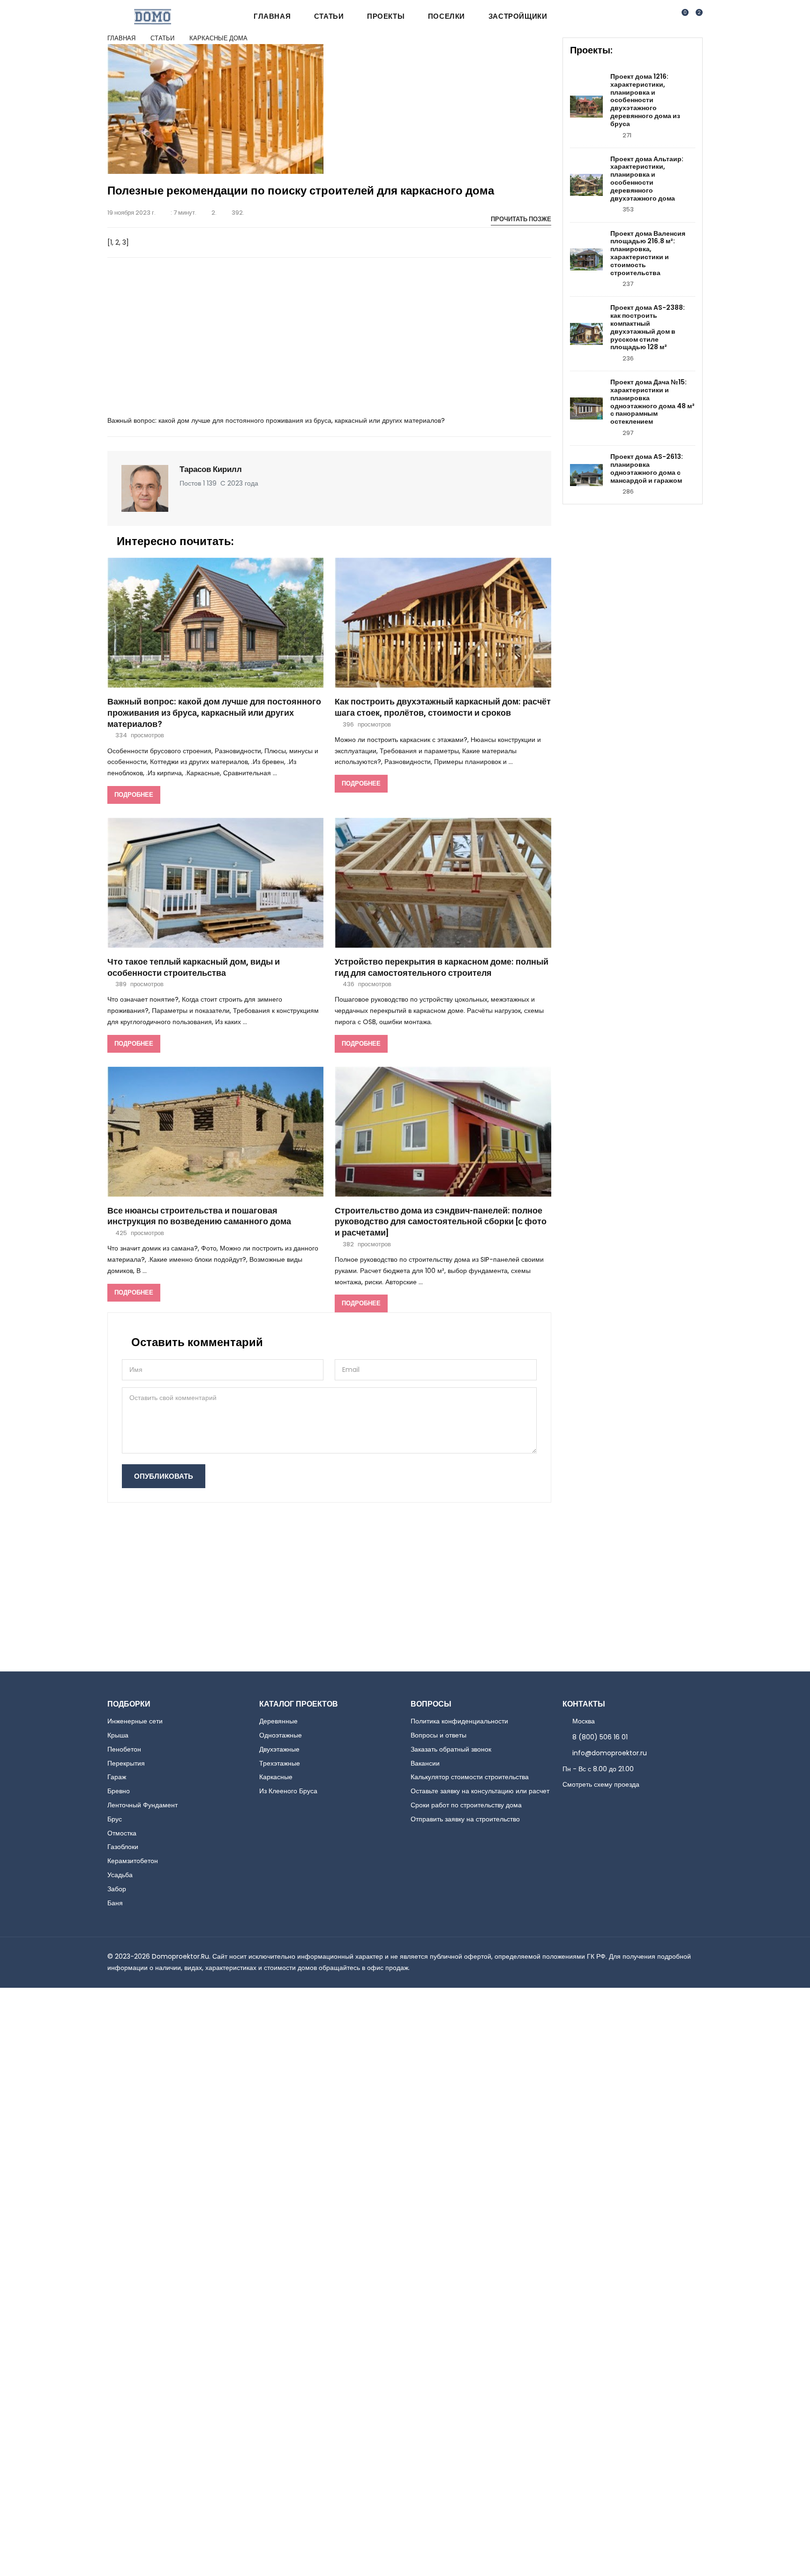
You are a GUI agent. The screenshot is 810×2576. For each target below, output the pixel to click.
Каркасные (276, 1777)
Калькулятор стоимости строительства (470, 1777)
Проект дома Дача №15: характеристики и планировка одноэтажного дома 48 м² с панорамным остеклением (652, 402)
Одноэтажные (281, 1735)
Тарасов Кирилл (211, 469)
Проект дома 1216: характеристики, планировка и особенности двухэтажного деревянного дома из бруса (645, 100)
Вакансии (425, 1763)
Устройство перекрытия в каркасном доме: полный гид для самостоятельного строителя (442, 968)
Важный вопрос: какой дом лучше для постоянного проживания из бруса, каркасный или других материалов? (214, 713)
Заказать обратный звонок (451, 1749)
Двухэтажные (279, 1749)
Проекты (386, 16)
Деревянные (278, 1721)
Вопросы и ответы (439, 1735)
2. (214, 213)
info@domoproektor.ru (610, 1753)
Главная (272, 16)
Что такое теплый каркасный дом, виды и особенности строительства (194, 968)
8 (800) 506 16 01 (600, 1737)
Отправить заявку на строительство (465, 1819)
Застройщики (518, 16)
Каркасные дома (218, 38)
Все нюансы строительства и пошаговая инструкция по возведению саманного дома (199, 1217)
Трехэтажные (280, 1763)
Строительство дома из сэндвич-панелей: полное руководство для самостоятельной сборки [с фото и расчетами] (441, 1222)
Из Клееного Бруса (288, 1791)
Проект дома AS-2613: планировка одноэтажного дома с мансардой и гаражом (647, 468)
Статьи (329, 16)
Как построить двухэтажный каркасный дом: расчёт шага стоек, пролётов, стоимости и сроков (443, 708)
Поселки (446, 16)
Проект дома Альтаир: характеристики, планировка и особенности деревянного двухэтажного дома (647, 179)
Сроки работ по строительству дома (466, 1805)
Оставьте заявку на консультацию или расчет (480, 1791)
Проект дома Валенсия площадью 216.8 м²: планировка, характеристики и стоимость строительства (648, 253)
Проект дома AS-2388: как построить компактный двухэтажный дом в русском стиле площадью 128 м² (648, 327)
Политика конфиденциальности (459, 1721)
